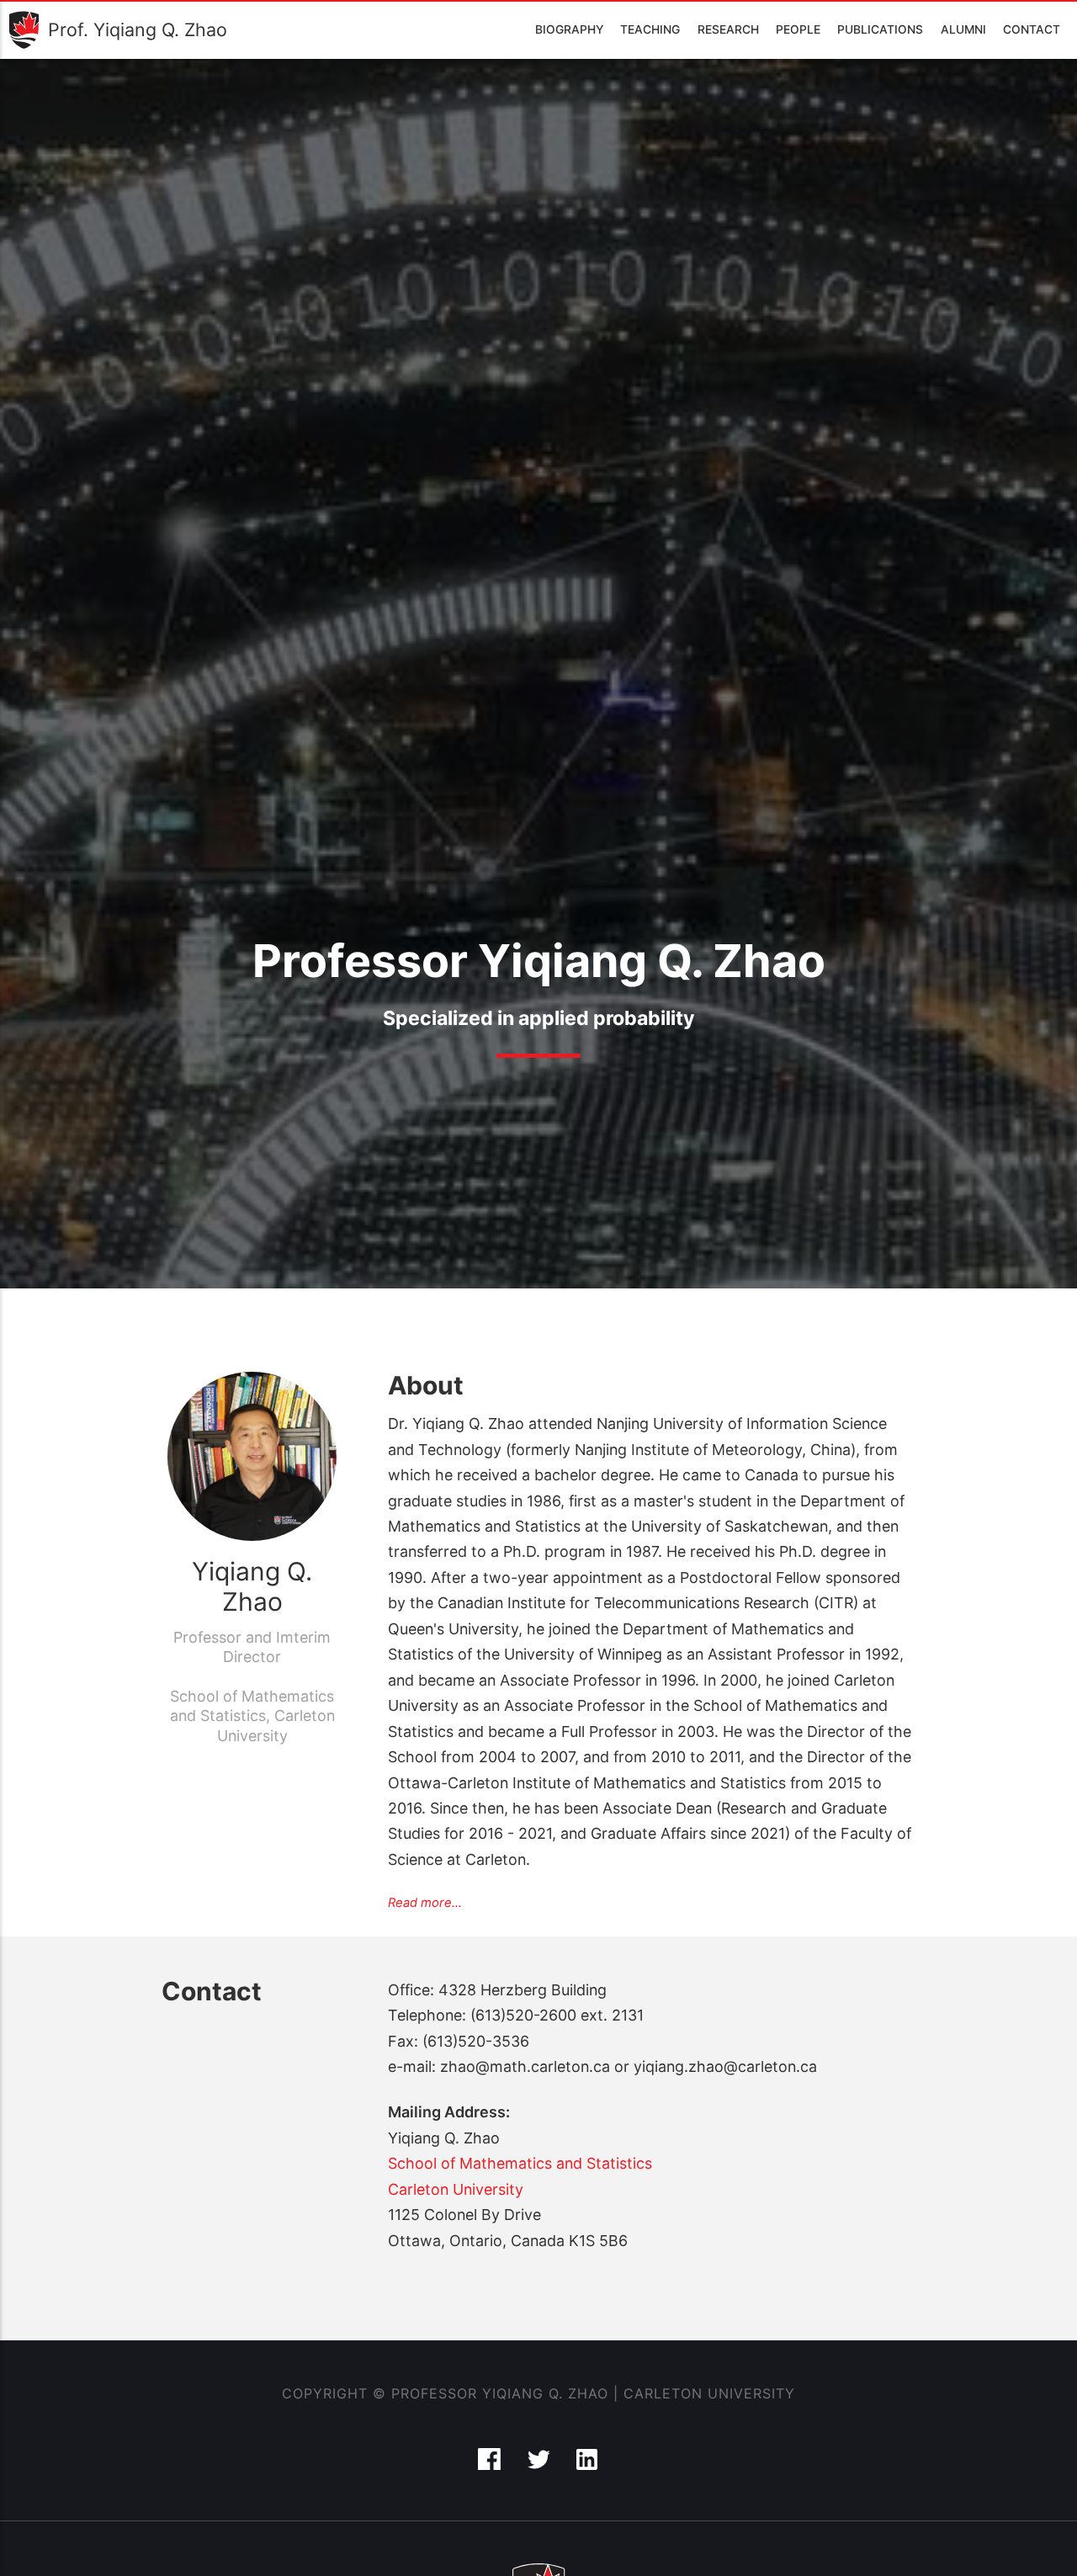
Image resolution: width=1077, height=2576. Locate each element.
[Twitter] (541, 2464)
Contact (1032, 29)
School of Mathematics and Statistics (520, 2163)
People (798, 29)
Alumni (963, 29)
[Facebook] (491, 2464)
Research (728, 29)
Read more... (425, 1903)
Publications (880, 29)
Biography (569, 29)
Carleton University (456, 2189)
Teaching (650, 29)
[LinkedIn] (588, 2464)
